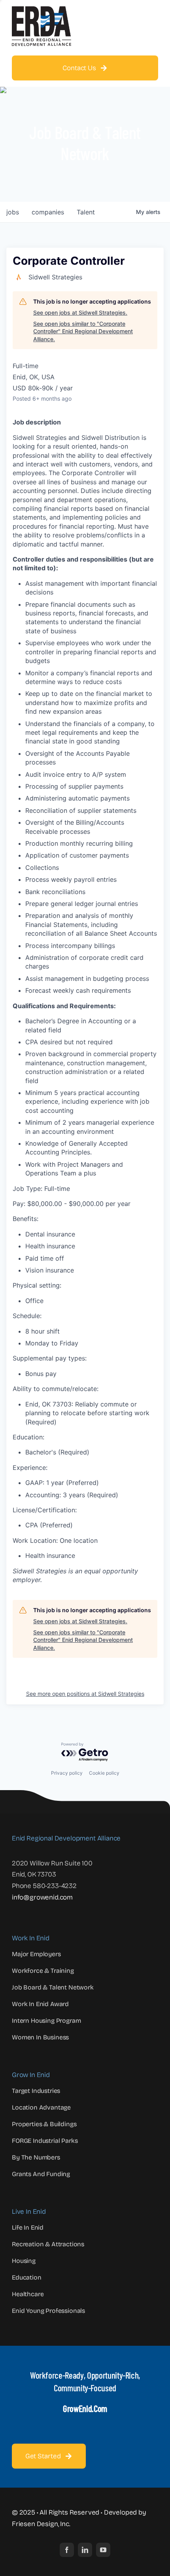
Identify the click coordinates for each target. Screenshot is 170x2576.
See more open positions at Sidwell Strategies (85, 1694)
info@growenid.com (42, 1897)
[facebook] (67, 2550)
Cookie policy (104, 1773)
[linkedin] (85, 2550)
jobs (13, 212)
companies (48, 212)
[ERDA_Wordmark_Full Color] (42, 10)
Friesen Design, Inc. (41, 2524)
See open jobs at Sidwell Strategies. (80, 312)
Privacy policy (67, 1773)
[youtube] (103, 2550)
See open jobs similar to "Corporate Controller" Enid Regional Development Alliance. (83, 331)
